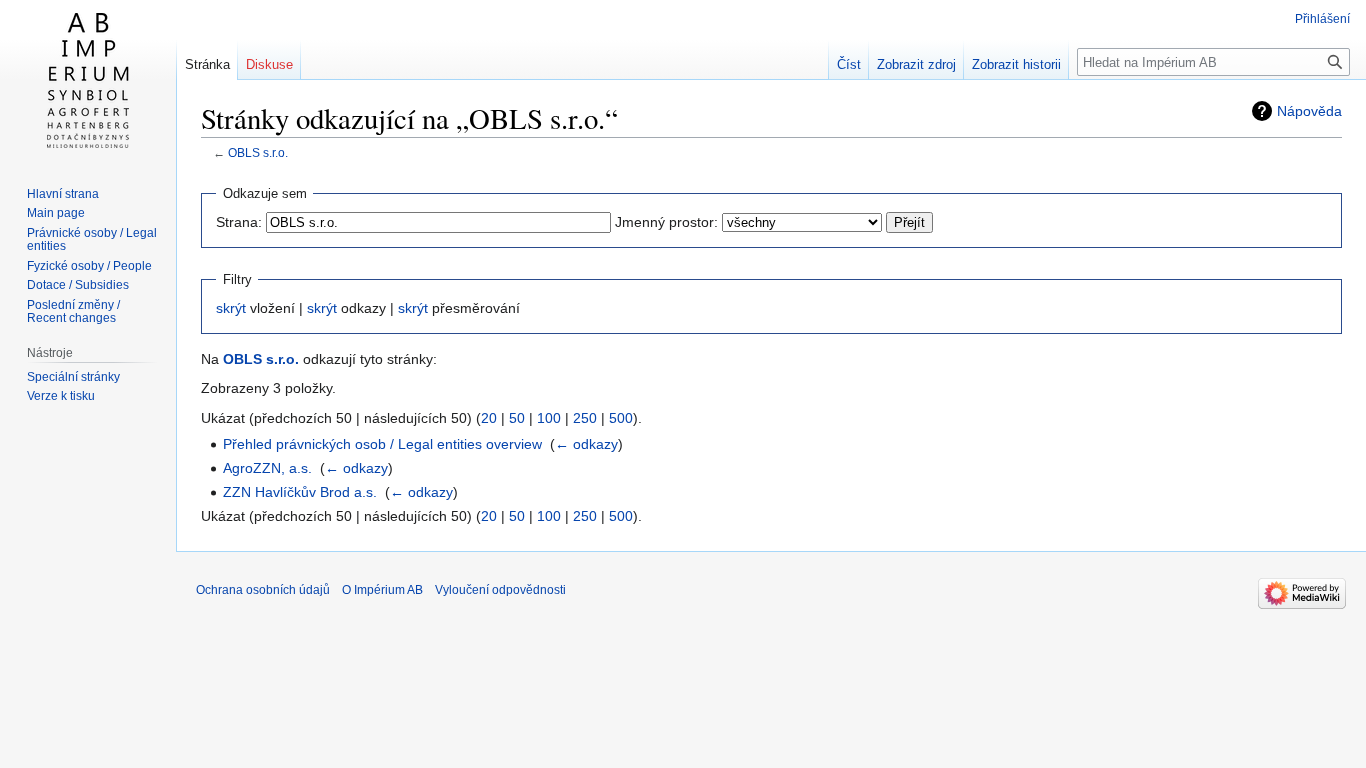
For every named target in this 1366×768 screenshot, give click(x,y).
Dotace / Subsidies (78, 285)
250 (585, 418)
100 (549, 418)
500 (621, 418)
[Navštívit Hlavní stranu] (88, 80)
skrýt (231, 308)
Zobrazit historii (1016, 64)
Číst (849, 64)
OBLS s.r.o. (258, 152)
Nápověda (1309, 111)
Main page (56, 213)
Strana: (239, 222)
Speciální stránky (73, 377)
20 (489, 418)
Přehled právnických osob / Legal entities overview (382, 444)
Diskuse (269, 64)
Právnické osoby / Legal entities (92, 240)
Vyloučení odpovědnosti (500, 590)
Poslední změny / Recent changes (73, 312)
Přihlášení (1322, 19)
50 (517, 418)
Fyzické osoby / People (89, 266)
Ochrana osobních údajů (263, 590)
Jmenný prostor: (666, 222)
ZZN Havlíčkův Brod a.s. (300, 492)
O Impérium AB (382, 590)
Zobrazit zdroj (916, 64)
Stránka (207, 64)
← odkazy (586, 444)
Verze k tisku (61, 396)
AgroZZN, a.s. (267, 468)
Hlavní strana (63, 194)
